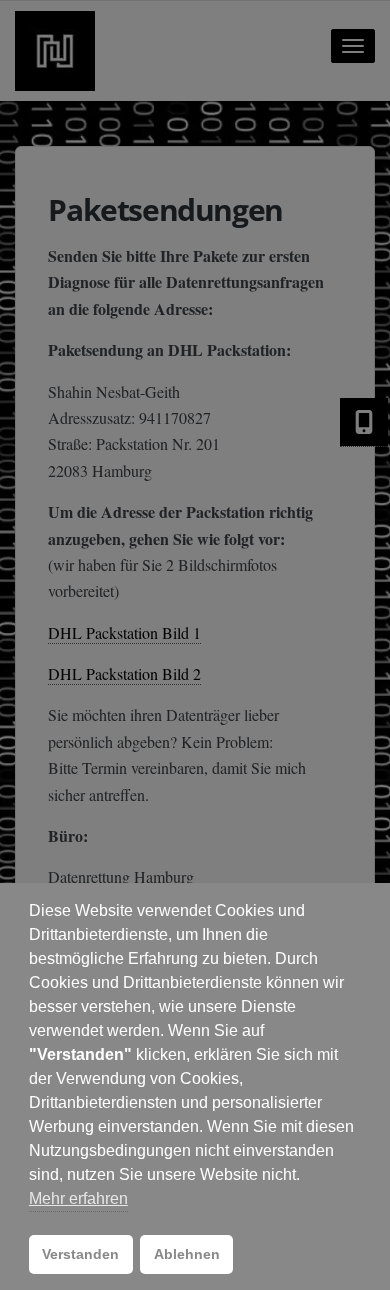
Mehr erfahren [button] (78, 1198)
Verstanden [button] (80, 1254)
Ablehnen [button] (187, 1254)
